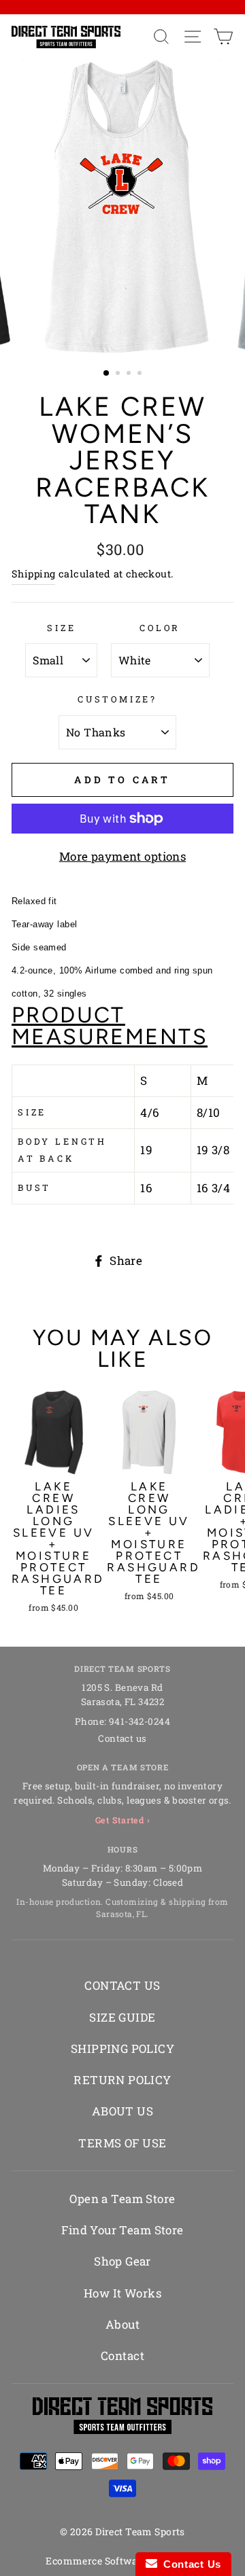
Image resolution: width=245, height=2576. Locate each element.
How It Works (122, 2293)
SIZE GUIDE (122, 2017)
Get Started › (123, 1820)
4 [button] (141, 374)
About (122, 2324)
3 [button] (130, 374)
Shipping (33, 574)
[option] (122, 207)
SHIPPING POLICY (122, 2049)
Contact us (122, 1738)
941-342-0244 (140, 1721)
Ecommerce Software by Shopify (122, 2561)
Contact (122, 2356)
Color (160, 628)
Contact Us (189, 2564)
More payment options (123, 856)
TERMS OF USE (122, 2143)
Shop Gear (122, 2261)
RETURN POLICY (122, 2080)
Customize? (117, 699)
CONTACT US (122, 1985)
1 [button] (107, 374)
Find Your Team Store (122, 2230)
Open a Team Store (122, 2199)
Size (61, 628)
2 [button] (119, 374)
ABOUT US (122, 2111)
